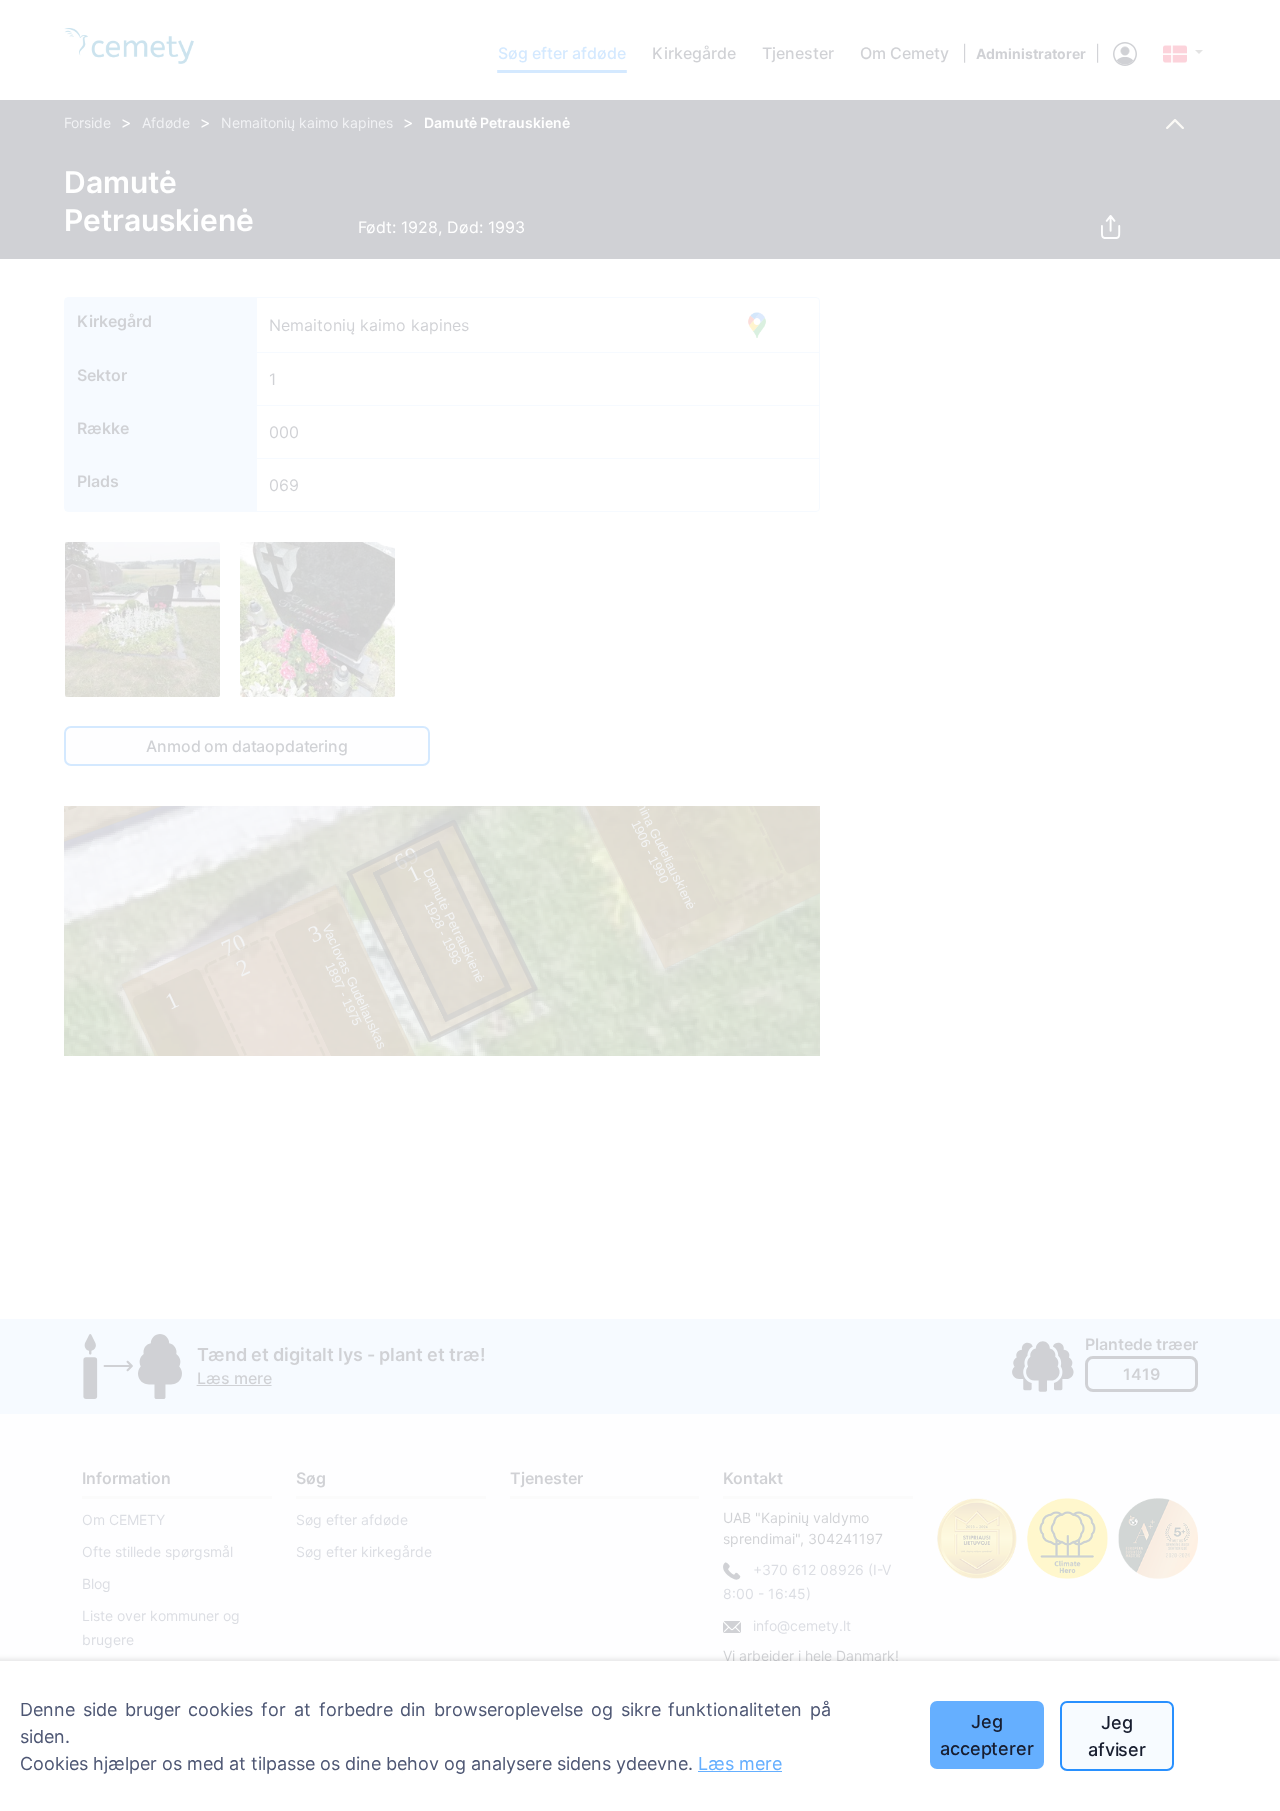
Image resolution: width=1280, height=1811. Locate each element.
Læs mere (740, 1763)
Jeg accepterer (986, 1735)
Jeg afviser (1117, 1736)
